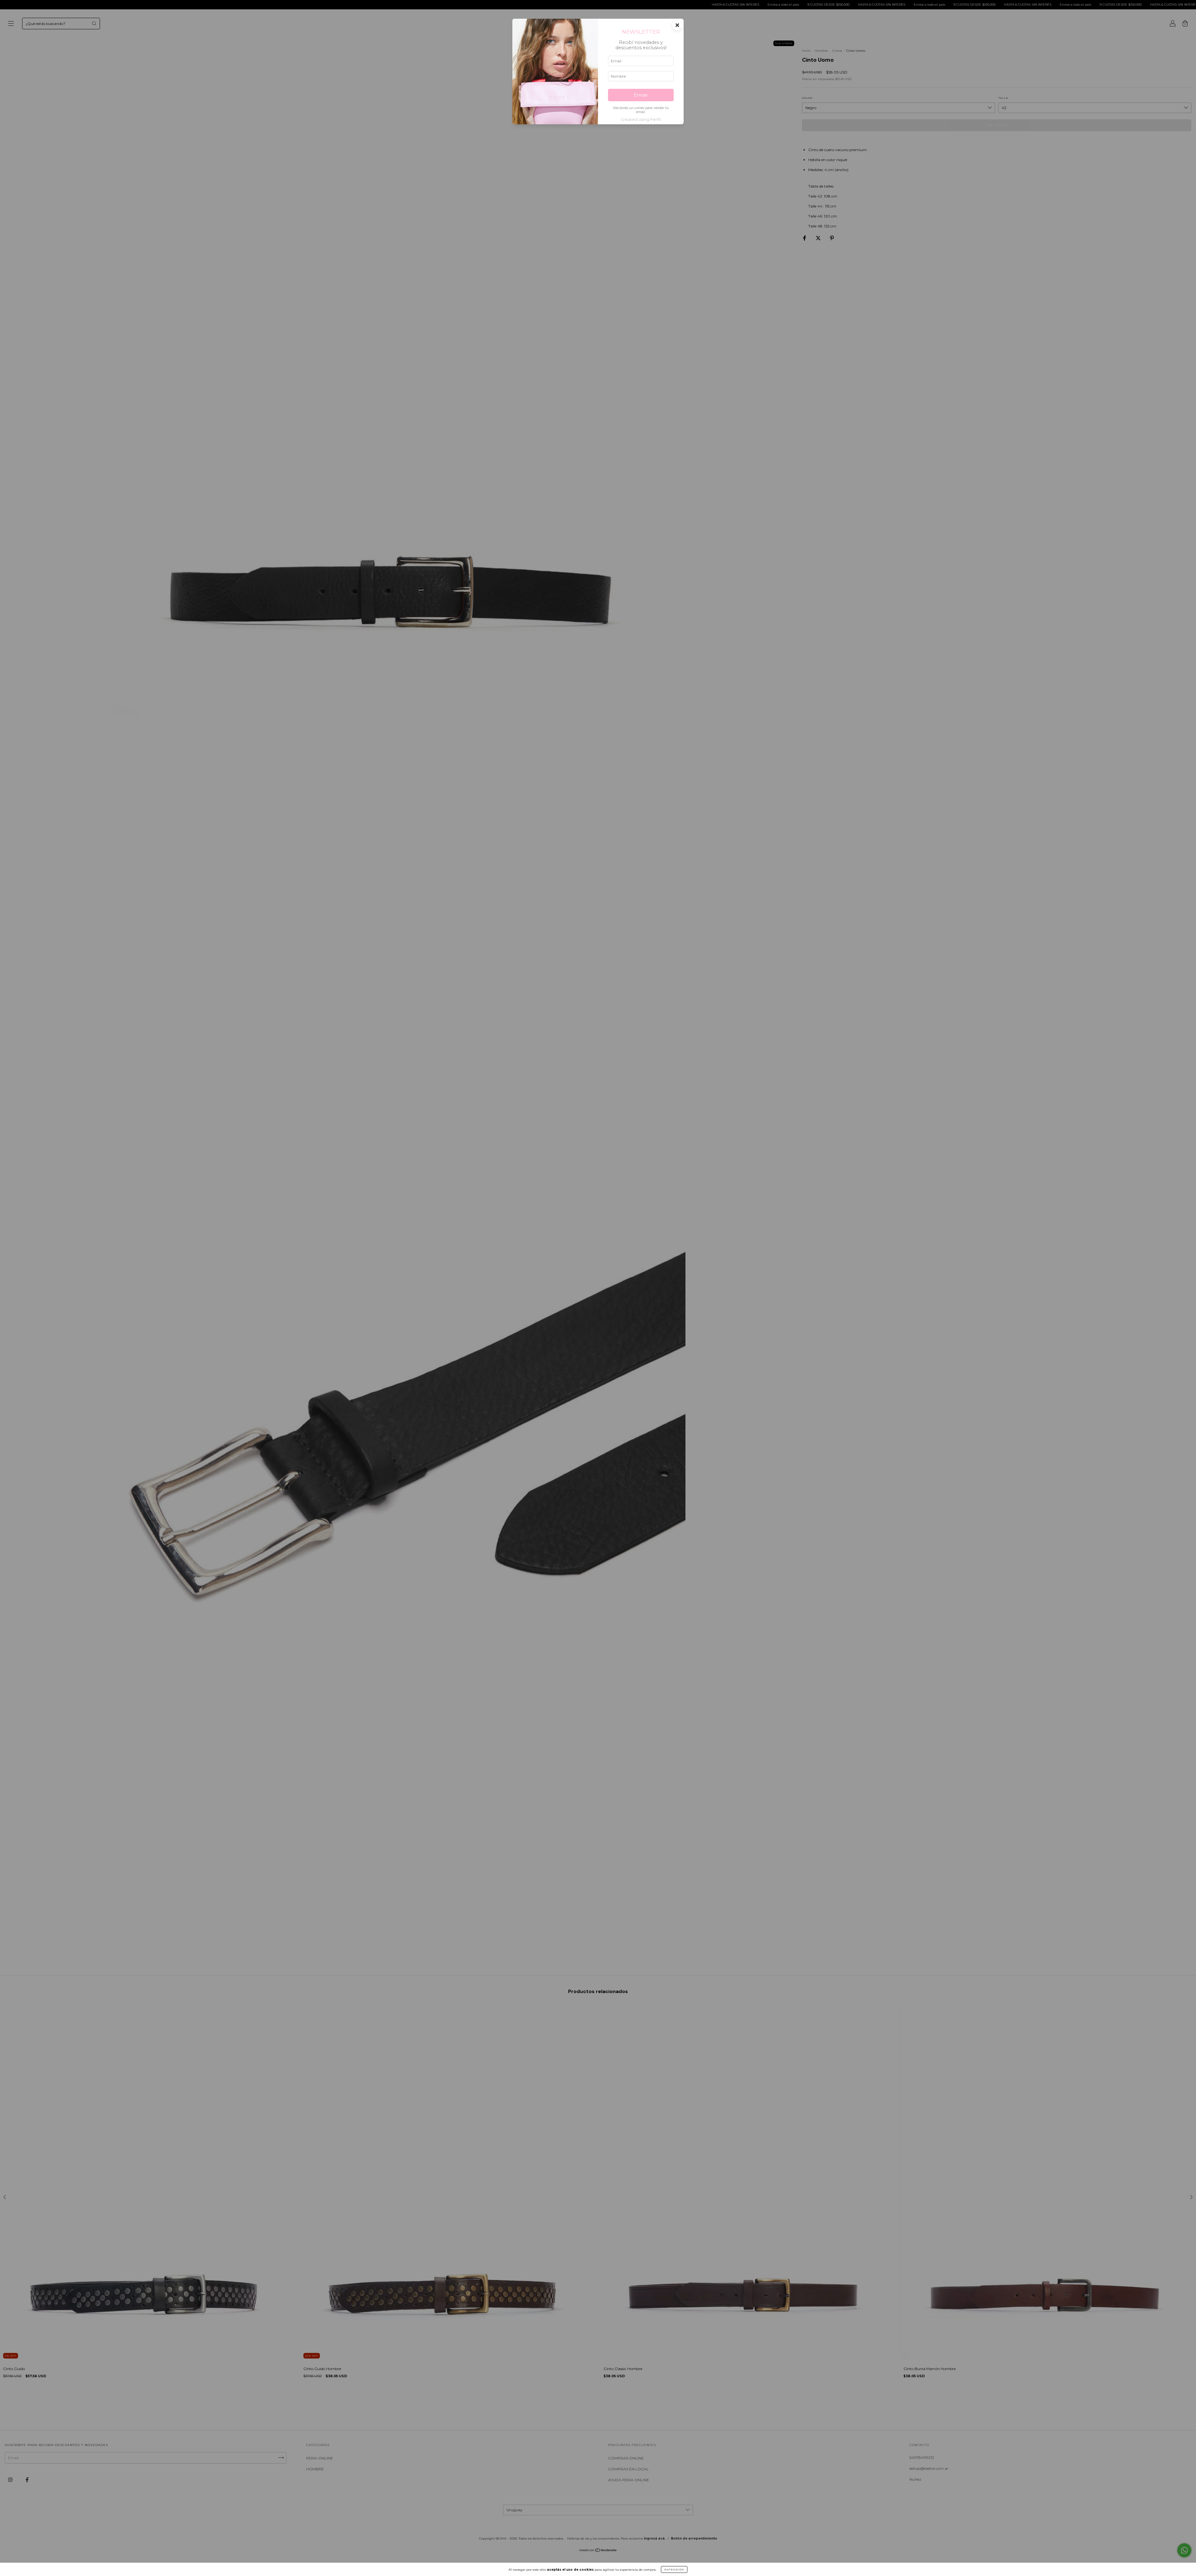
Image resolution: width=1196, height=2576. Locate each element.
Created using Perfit (641, 119)
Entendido (674, 2569)
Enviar (641, 95)
